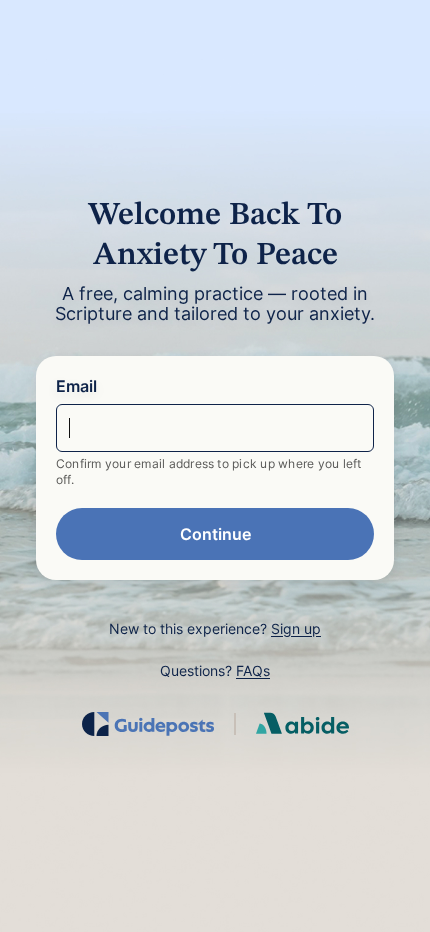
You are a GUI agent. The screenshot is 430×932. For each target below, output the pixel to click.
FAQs (253, 670)
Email (76, 386)
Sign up (296, 628)
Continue (215, 534)
